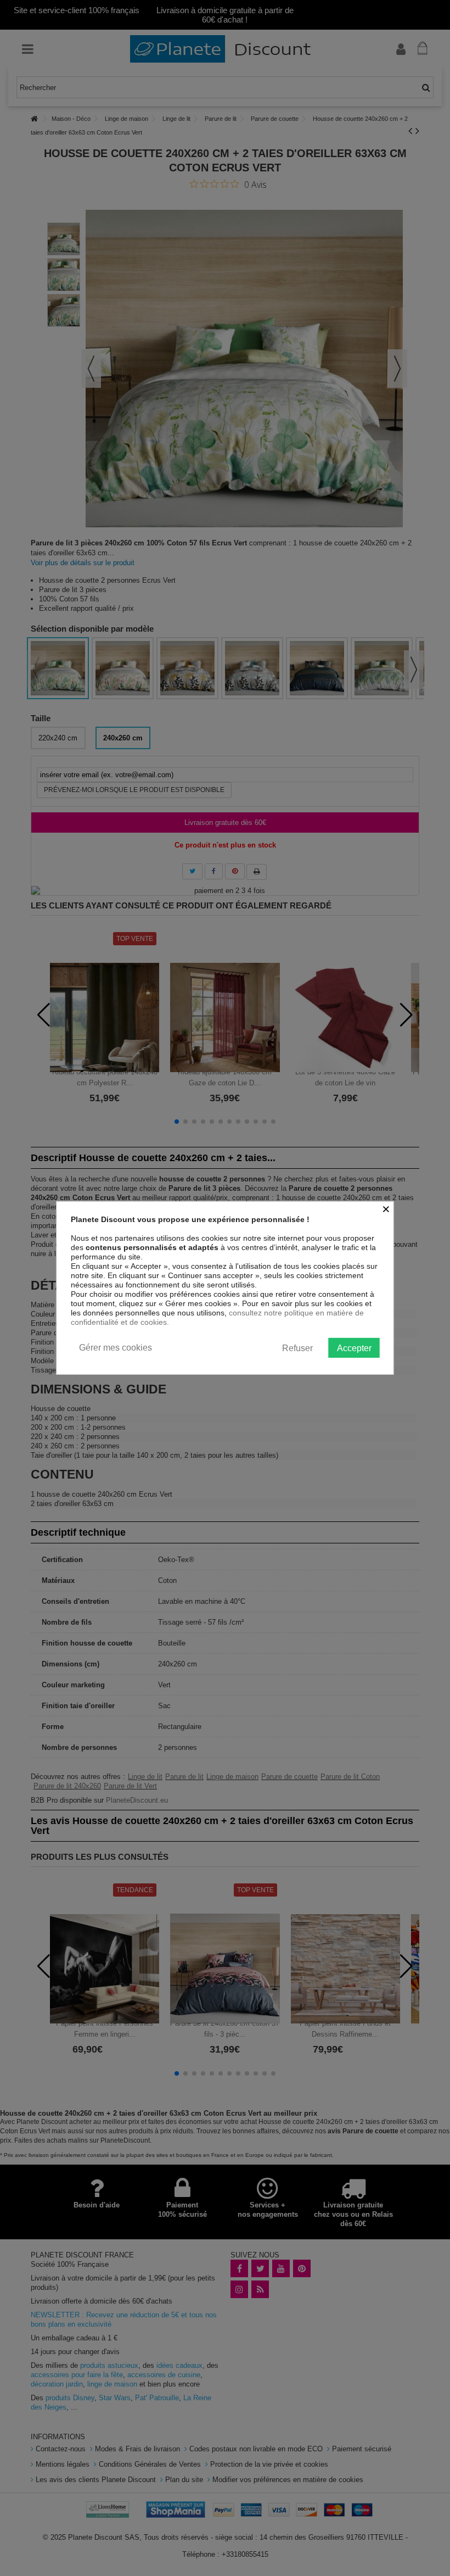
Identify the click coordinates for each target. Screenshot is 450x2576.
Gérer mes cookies (116, 1348)
